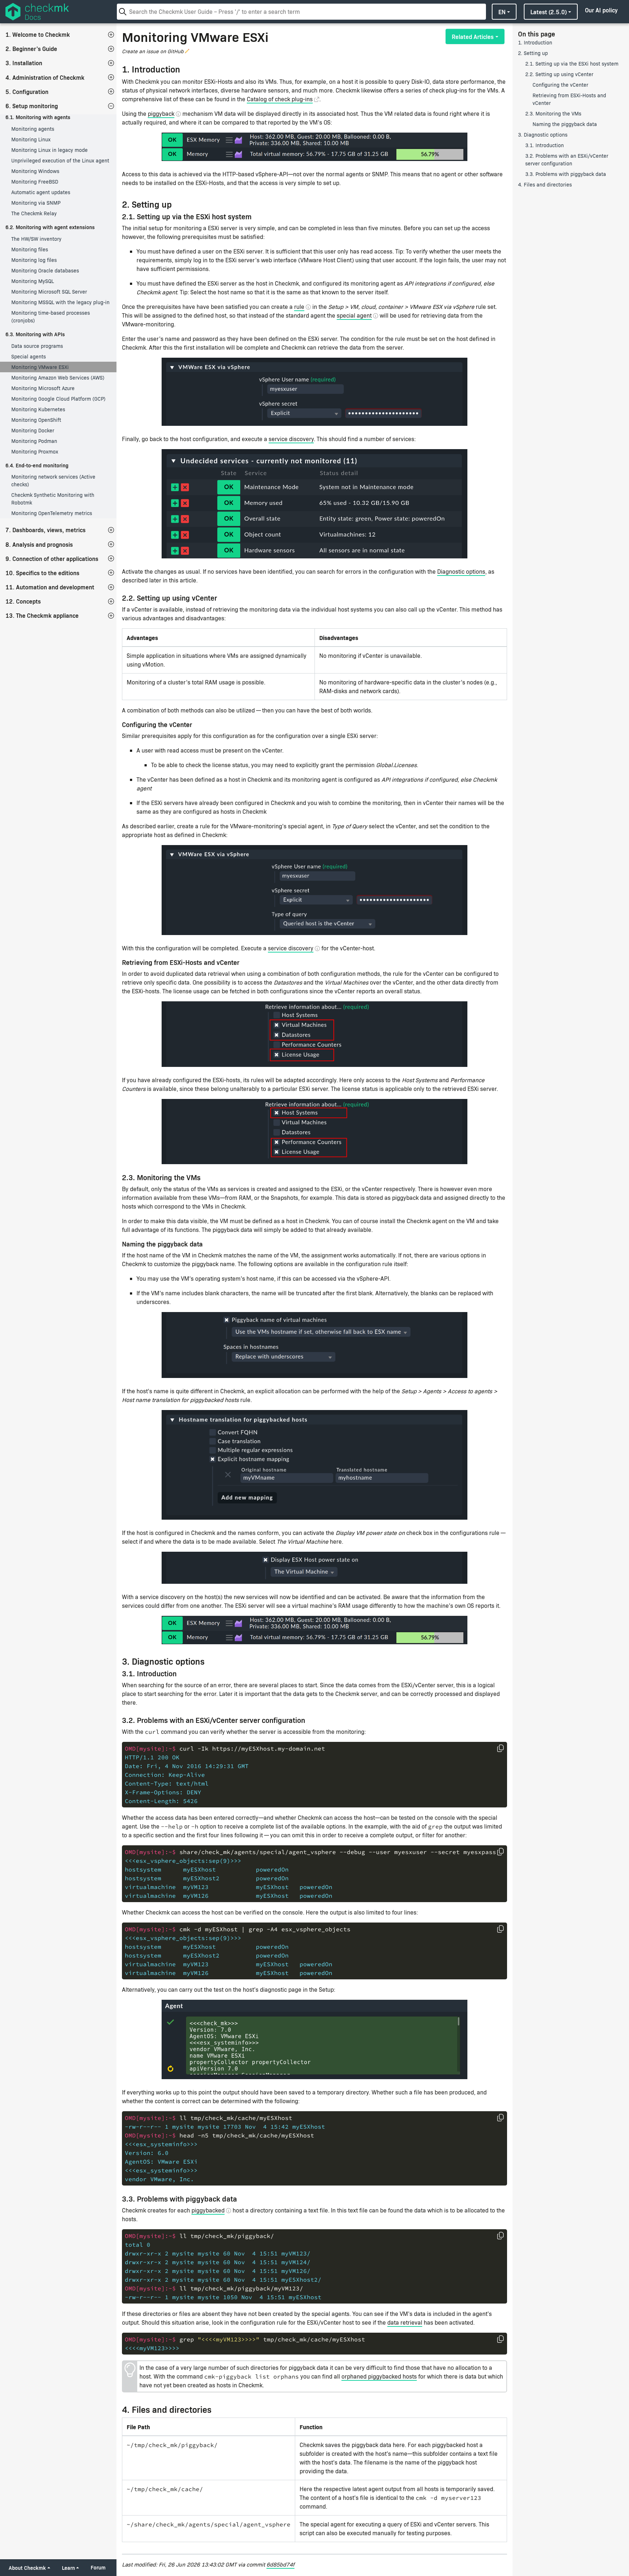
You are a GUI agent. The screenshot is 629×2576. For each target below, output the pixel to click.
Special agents (29, 356)
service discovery (291, 439)
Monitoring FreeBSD (35, 182)
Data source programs (37, 346)
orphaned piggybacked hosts (379, 2376)
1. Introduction (535, 42)
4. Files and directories (545, 184)
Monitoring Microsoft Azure (43, 388)
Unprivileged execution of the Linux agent (60, 160)
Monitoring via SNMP (36, 203)
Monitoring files (30, 249)
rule (299, 307)
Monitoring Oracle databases (45, 270)
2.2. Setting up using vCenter (559, 74)
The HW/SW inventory (36, 239)
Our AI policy (601, 10)
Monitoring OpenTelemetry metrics (52, 513)
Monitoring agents (33, 129)
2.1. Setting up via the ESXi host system (572, 64)
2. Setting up (533, 53)
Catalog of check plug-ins (280, 99)
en (502, 12)
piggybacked (208, 2210)
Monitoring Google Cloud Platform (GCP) (58, 399)
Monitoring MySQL (33, 281)
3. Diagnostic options (543, 135)
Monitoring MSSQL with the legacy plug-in (60, 302)
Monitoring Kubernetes (38, 409)
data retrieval (405, 2322)
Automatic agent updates (41, 192)
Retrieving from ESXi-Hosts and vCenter (569, 99)
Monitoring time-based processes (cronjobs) (51, 317)
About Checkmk (27, 2568)
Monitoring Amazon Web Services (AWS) (58, 378)
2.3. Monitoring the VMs (553, 113)
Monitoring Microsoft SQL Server (49, 292)
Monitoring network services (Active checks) (53, 480)
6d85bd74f (280, 2564)
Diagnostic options (461, 571)
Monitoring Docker (33, 430)
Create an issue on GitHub (153, 51)
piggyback (161, 113)
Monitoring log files (34, 260)
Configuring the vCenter (560, 85)
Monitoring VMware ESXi (40, 367)
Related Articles (473, 36)
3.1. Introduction (545, 145)
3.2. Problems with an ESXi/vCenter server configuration (567, 160)
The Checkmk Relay (34, 213)
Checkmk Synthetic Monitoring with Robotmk (53, 499)
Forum (98, 2567)
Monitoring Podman (34, 441)
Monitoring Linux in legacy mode (50, 150)
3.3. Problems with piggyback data (566, 174)
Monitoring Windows (35, 171)
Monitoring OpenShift (36, 420)
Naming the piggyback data (565, 124)
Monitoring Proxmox (35, 451)
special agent (354, 315)
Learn (68, 2568)
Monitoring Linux (31, 139)
